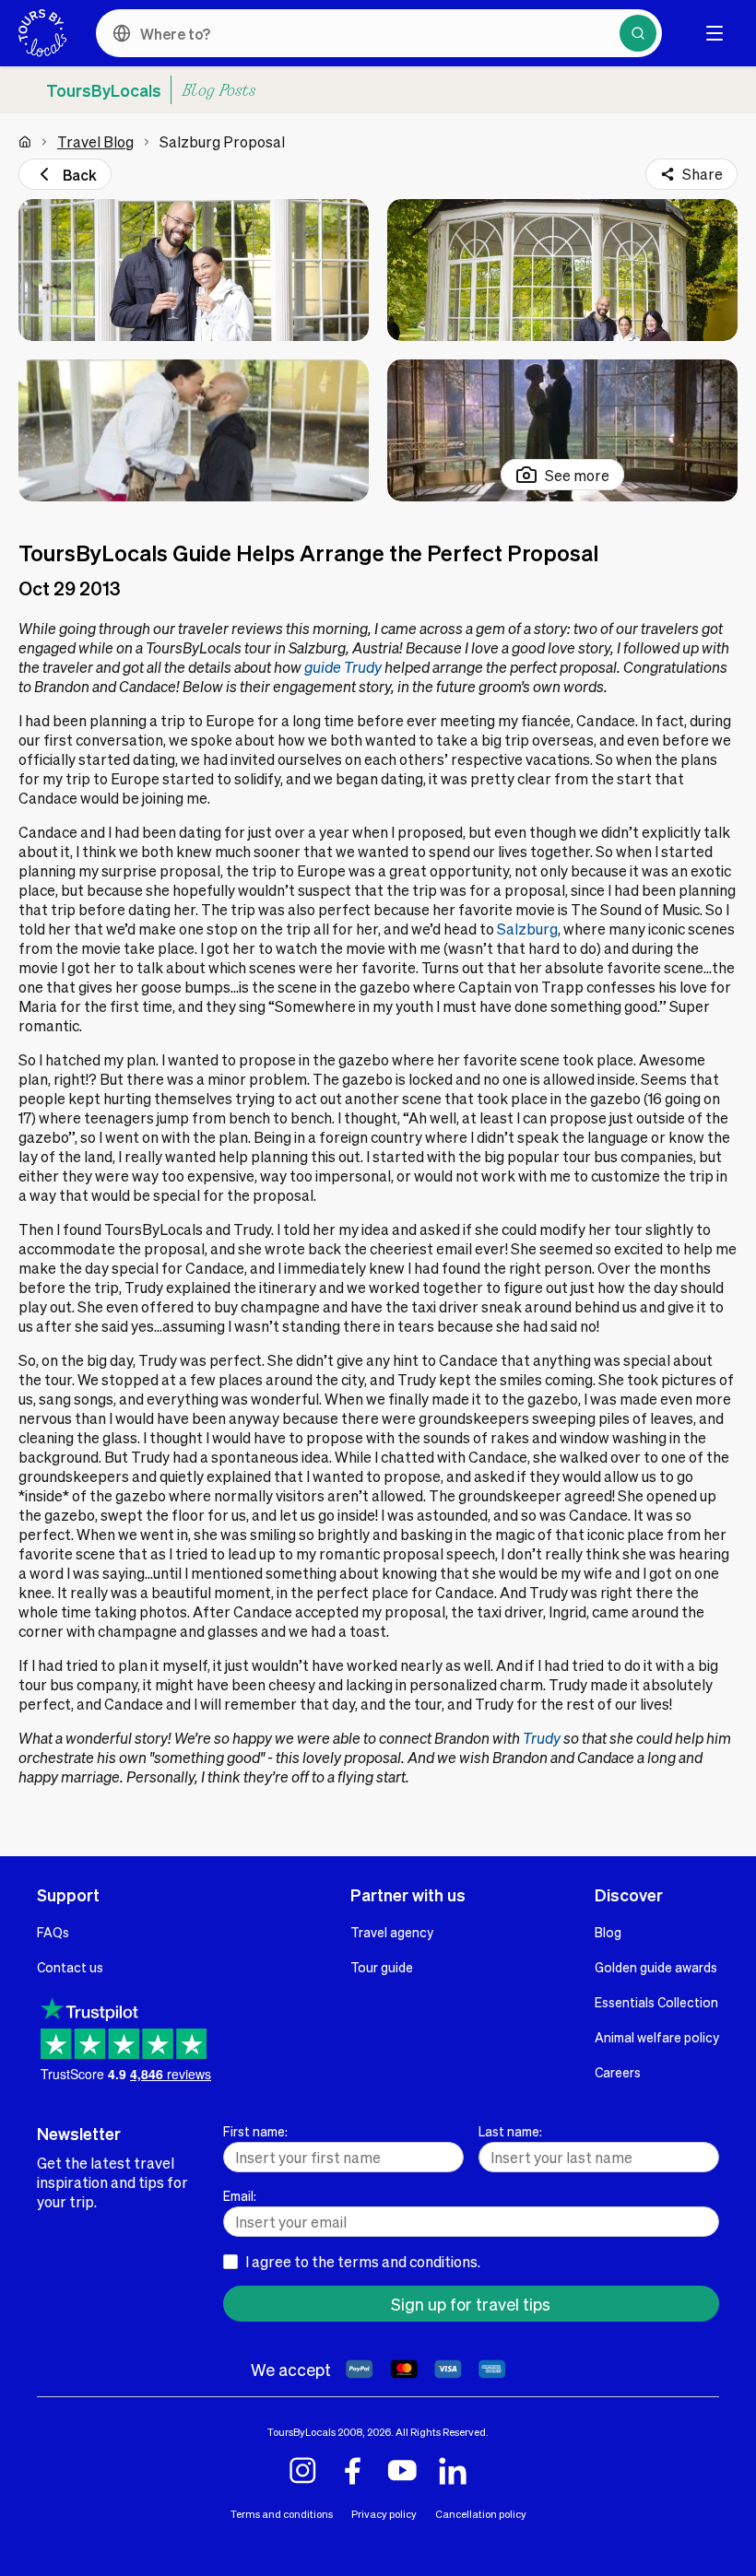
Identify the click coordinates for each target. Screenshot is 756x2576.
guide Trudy (343, 667)
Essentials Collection (656, 2002)
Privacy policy (384, 2514)
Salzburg (527, 929)
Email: (240, 2195)
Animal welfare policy (657, 2037)
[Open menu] (715, 33)
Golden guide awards (656, 1967)
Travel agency (392, 1932)
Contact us (70, 1967)
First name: (255, 2131)
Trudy (542, 1738)
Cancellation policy (481, 2514)
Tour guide (382, 1967)
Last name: (510, 2131)
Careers (618, 2072)
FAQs (53, 1932)
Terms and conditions (282, 2514)
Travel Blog (95, 141)
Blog (608, 1932)
